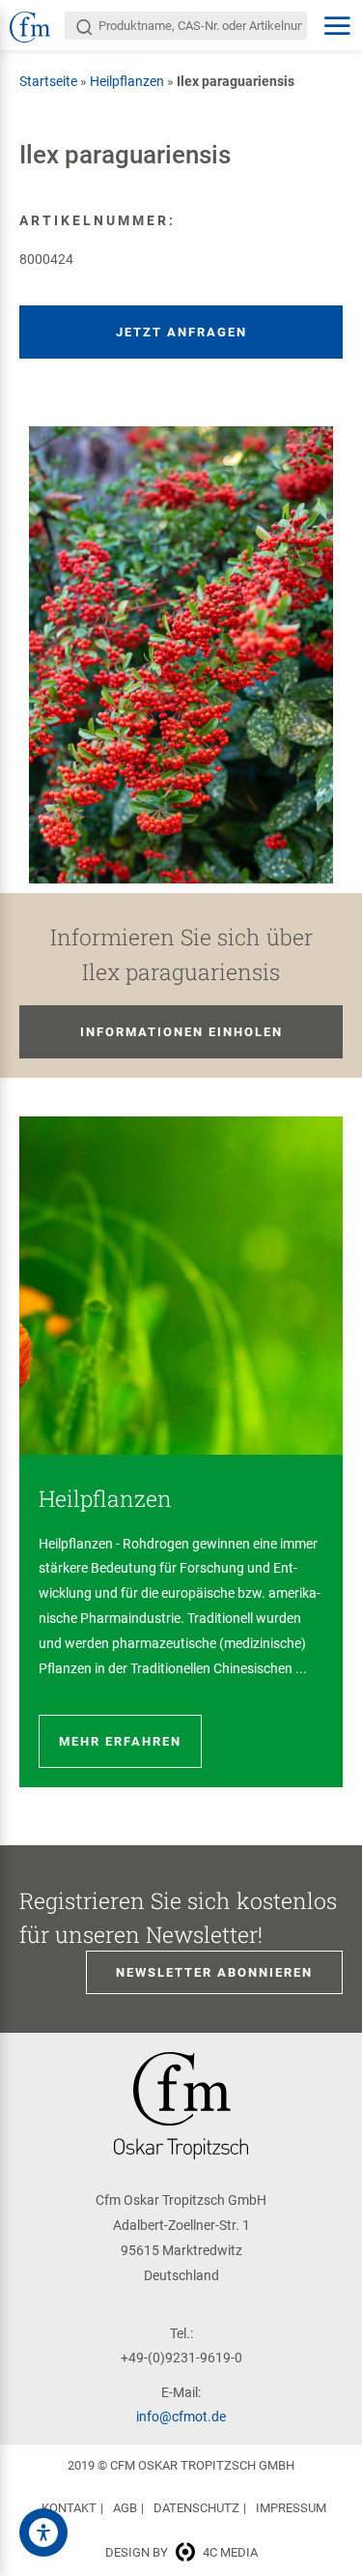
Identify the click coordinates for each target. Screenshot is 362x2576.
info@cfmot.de (181, 2417)
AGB (125, 2508)
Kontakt (69, 2508)
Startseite (48, 81)
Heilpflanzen (127, 81)
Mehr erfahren (120, 1741)
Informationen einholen (181, 1032)
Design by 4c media (181, 2552)
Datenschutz (196, 2508)
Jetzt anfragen (181, 332)
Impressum (291, 2508)
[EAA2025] (43, 2533)
